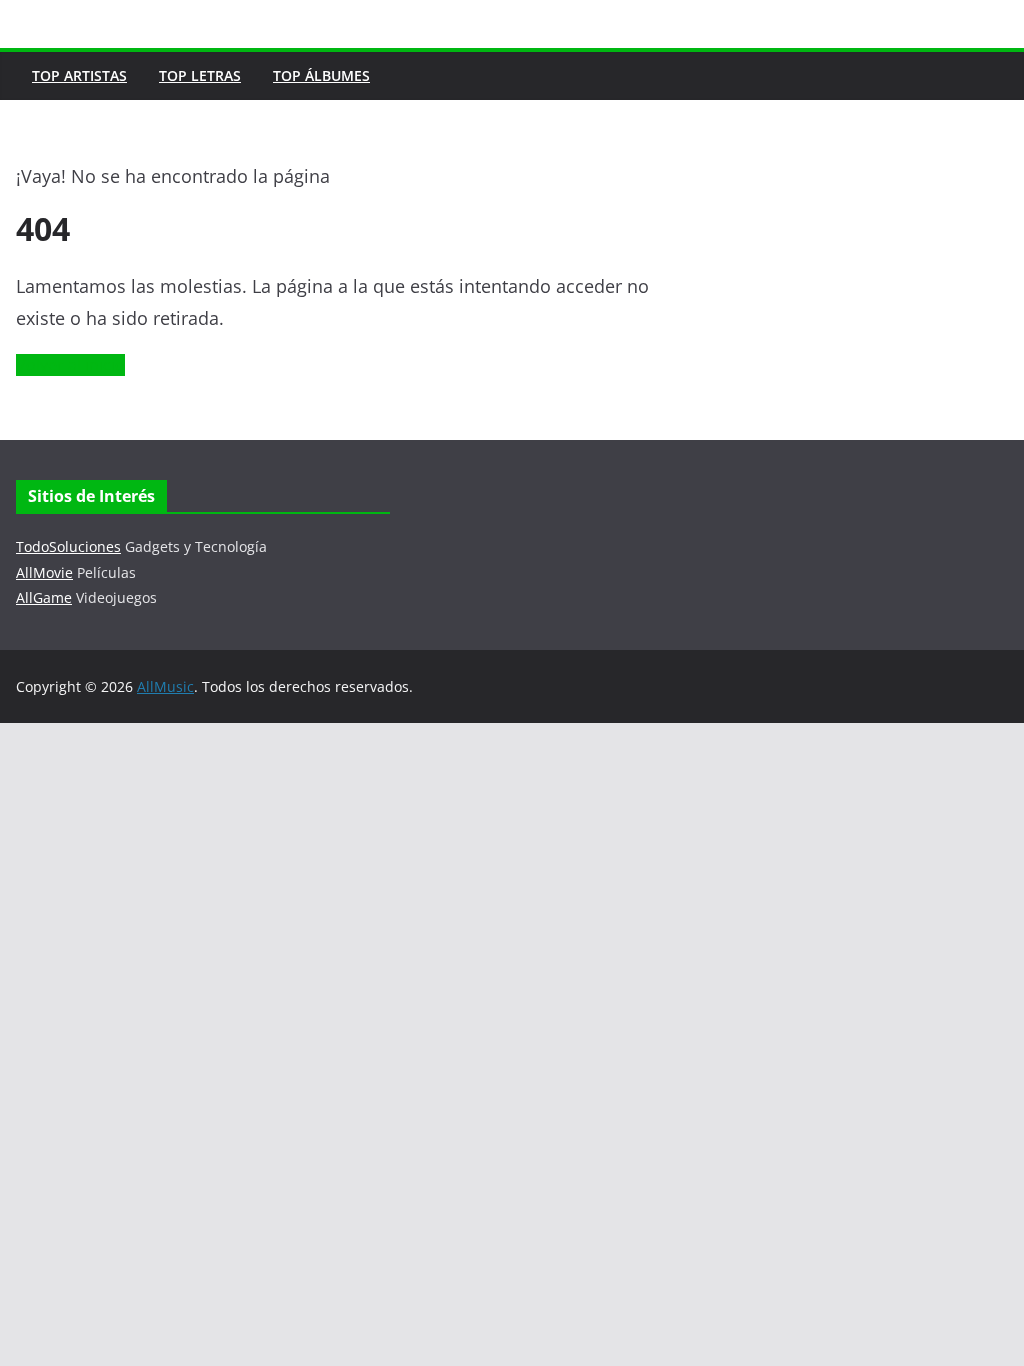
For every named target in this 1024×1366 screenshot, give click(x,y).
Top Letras (200, 75)
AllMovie (44, 572)
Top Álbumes (321, 75)
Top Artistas (79, 75)
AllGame (44, 597)
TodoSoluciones (68, 546)
